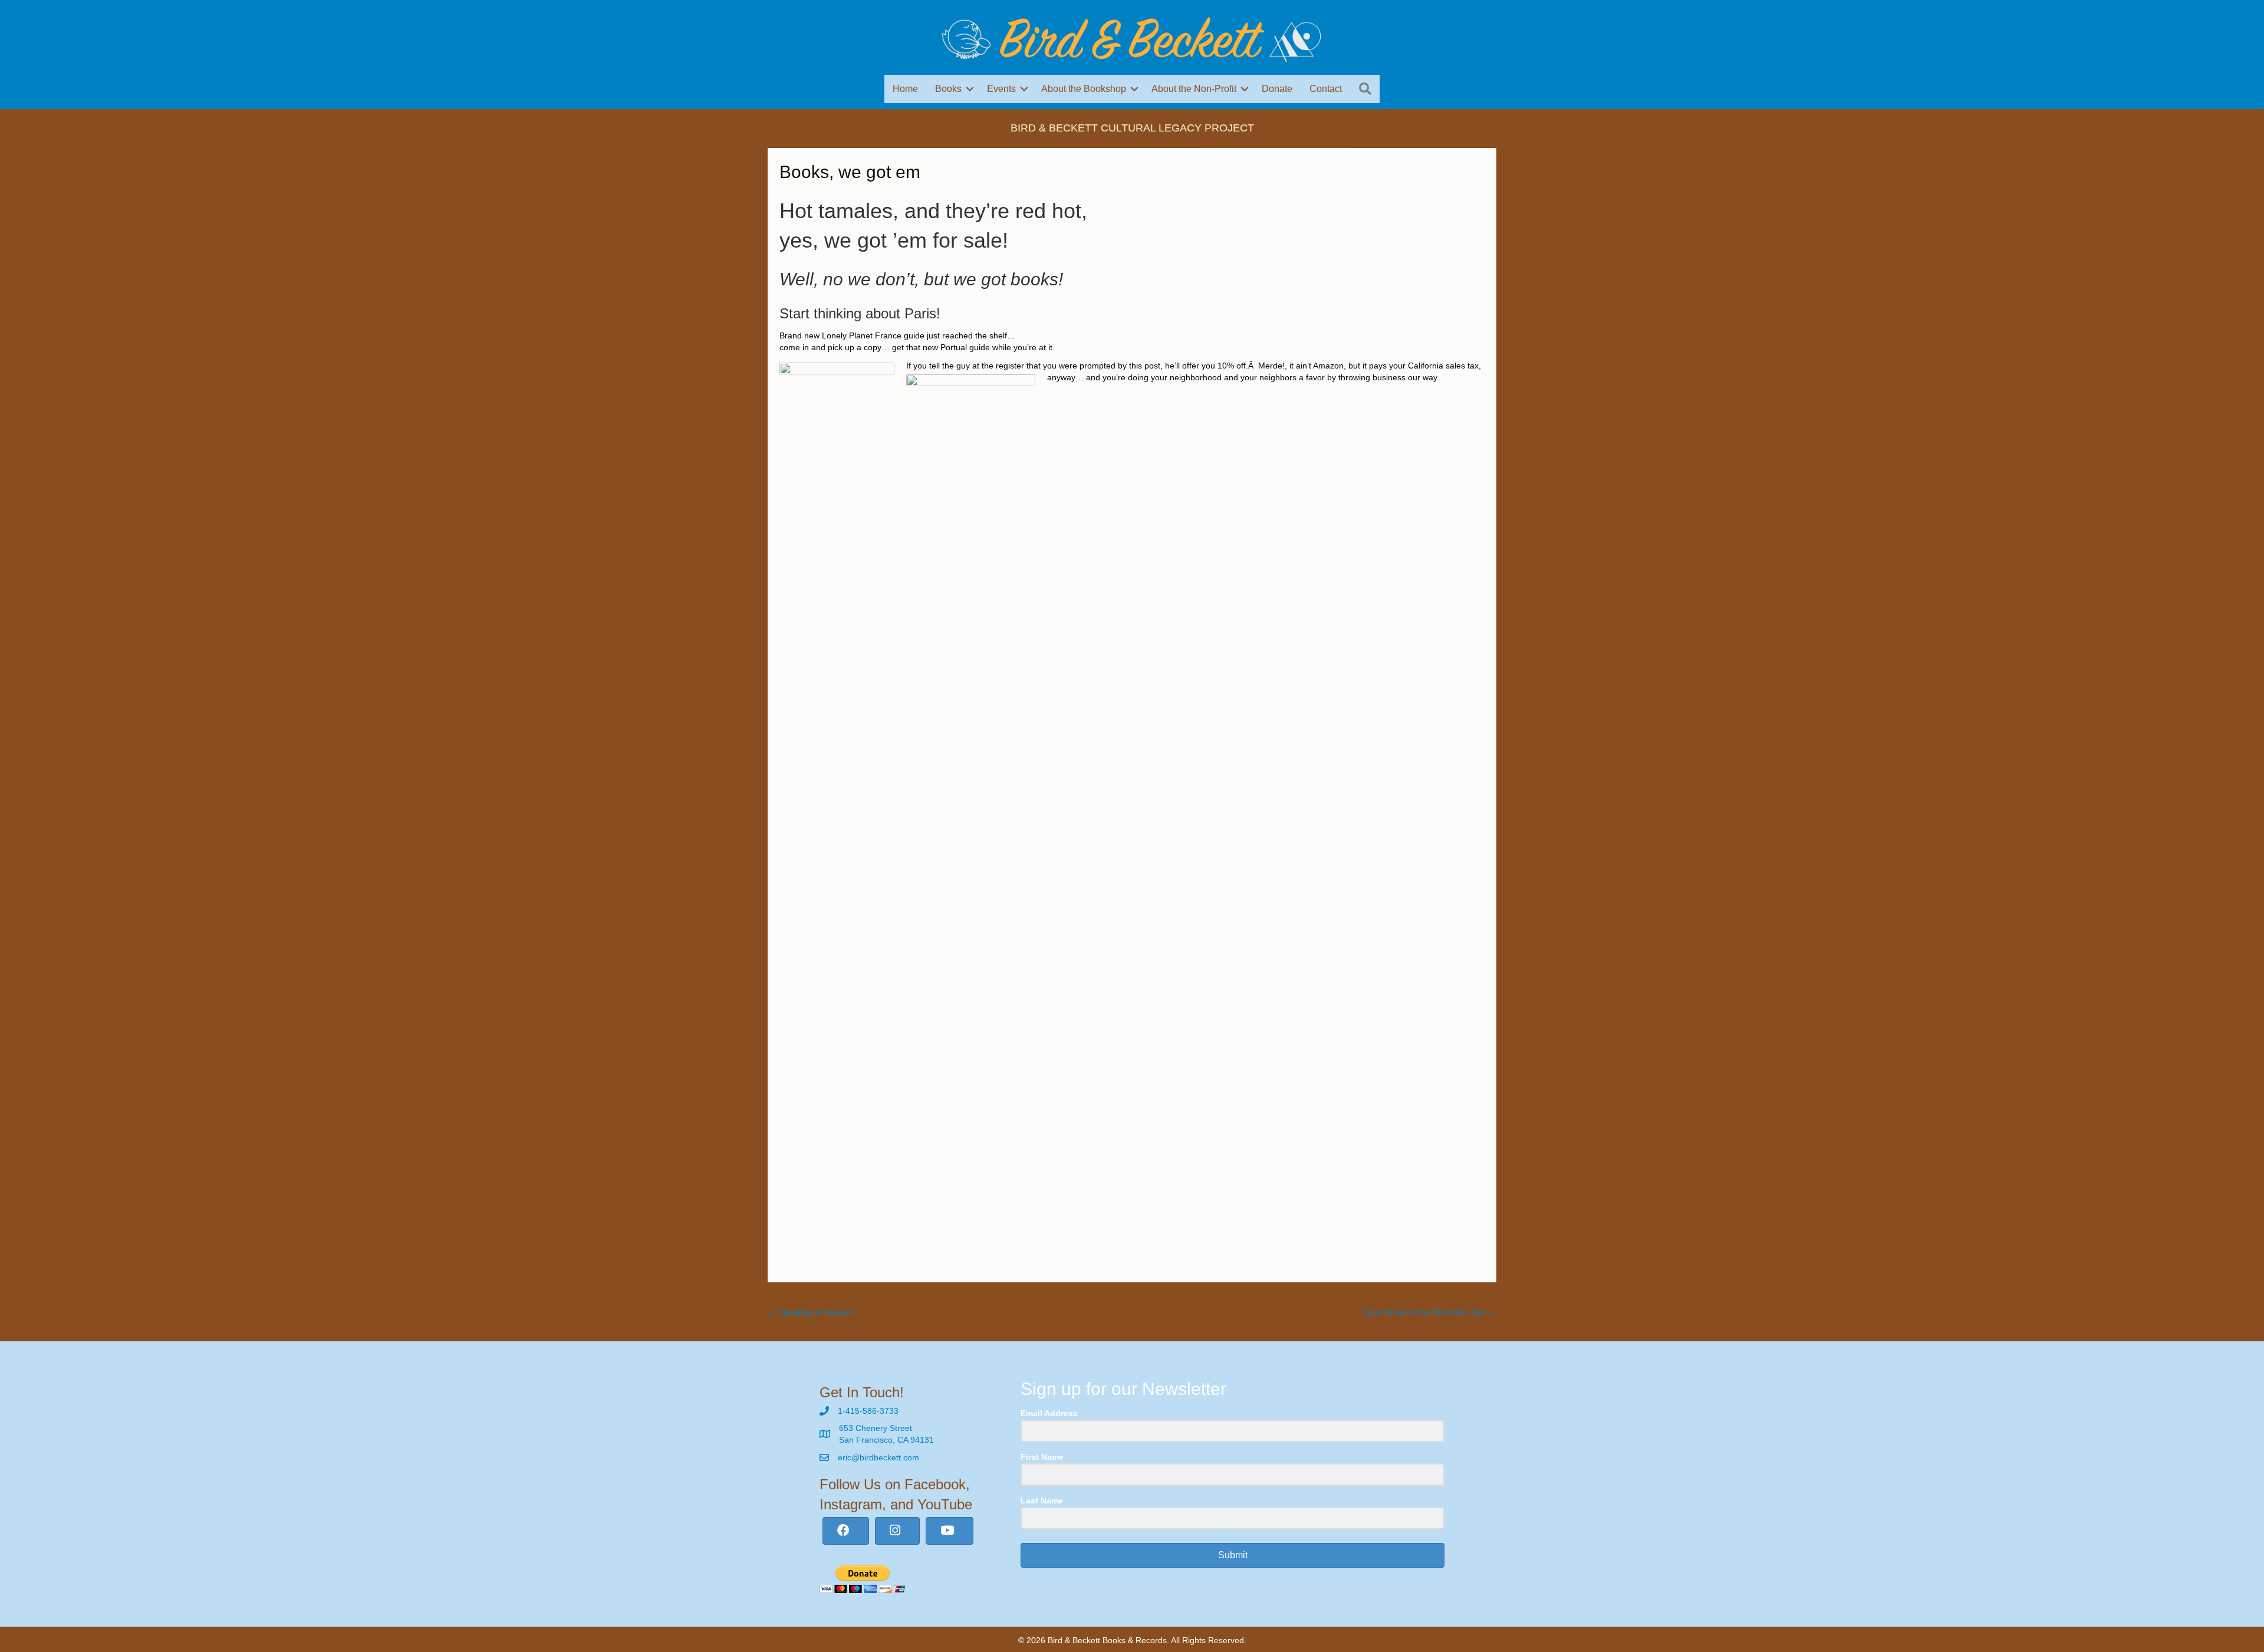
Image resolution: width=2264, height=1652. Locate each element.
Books (948, 89)
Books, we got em (850, 172)
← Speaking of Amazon (811, 1312)
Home (905, 89)
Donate (1277, 89)
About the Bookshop (1084, 89)
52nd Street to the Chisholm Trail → (1430, 1312)
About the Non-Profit (1194, 89)
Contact (1326, 89)
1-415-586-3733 (868, 1411)
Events (1001, 89)
